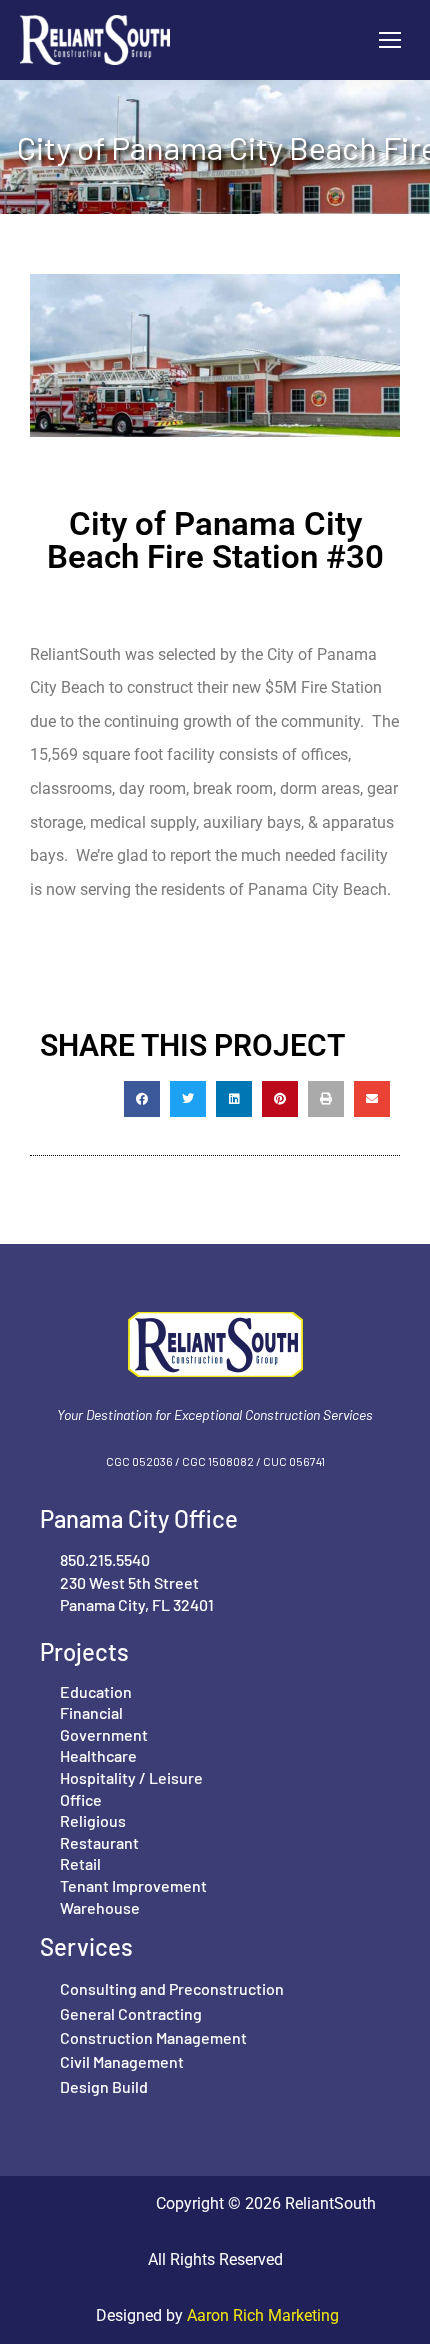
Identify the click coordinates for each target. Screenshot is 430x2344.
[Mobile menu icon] (390, 40)
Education (96, 1691)
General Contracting (131, 2013)
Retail (80, 1863)
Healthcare (98, 1755)
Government (104, 1734)
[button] (142, 1099)
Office (81, 1799)
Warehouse (100, 1907)
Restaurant (99, 1842)
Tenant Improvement (133, 1885)
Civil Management (122, 2061)
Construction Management (153, 2037)
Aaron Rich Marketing (261, 2315)
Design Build (104, 2086)
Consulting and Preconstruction (172, 1988)
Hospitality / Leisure (131, 1777)
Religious (93, 1820)
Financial (91, 1712)
